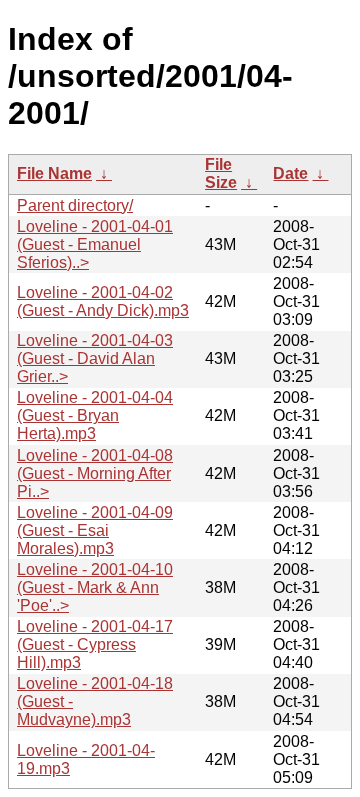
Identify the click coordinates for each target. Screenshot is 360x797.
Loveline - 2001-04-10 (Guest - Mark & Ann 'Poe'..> (95, 587)
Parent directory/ (75, 205)
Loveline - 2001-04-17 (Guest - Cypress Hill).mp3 (95, 644)
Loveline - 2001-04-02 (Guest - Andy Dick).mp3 (103, 301)
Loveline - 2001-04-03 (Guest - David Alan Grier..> (95, 358)
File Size (221, 173)
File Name (54, 173)
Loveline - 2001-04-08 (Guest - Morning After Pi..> (95, 473)
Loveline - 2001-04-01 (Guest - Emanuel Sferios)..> (95, 244)
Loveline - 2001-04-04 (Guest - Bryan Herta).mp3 (95, 415)
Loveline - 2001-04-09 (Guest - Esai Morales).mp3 (95, 530)
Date (290, 173)
